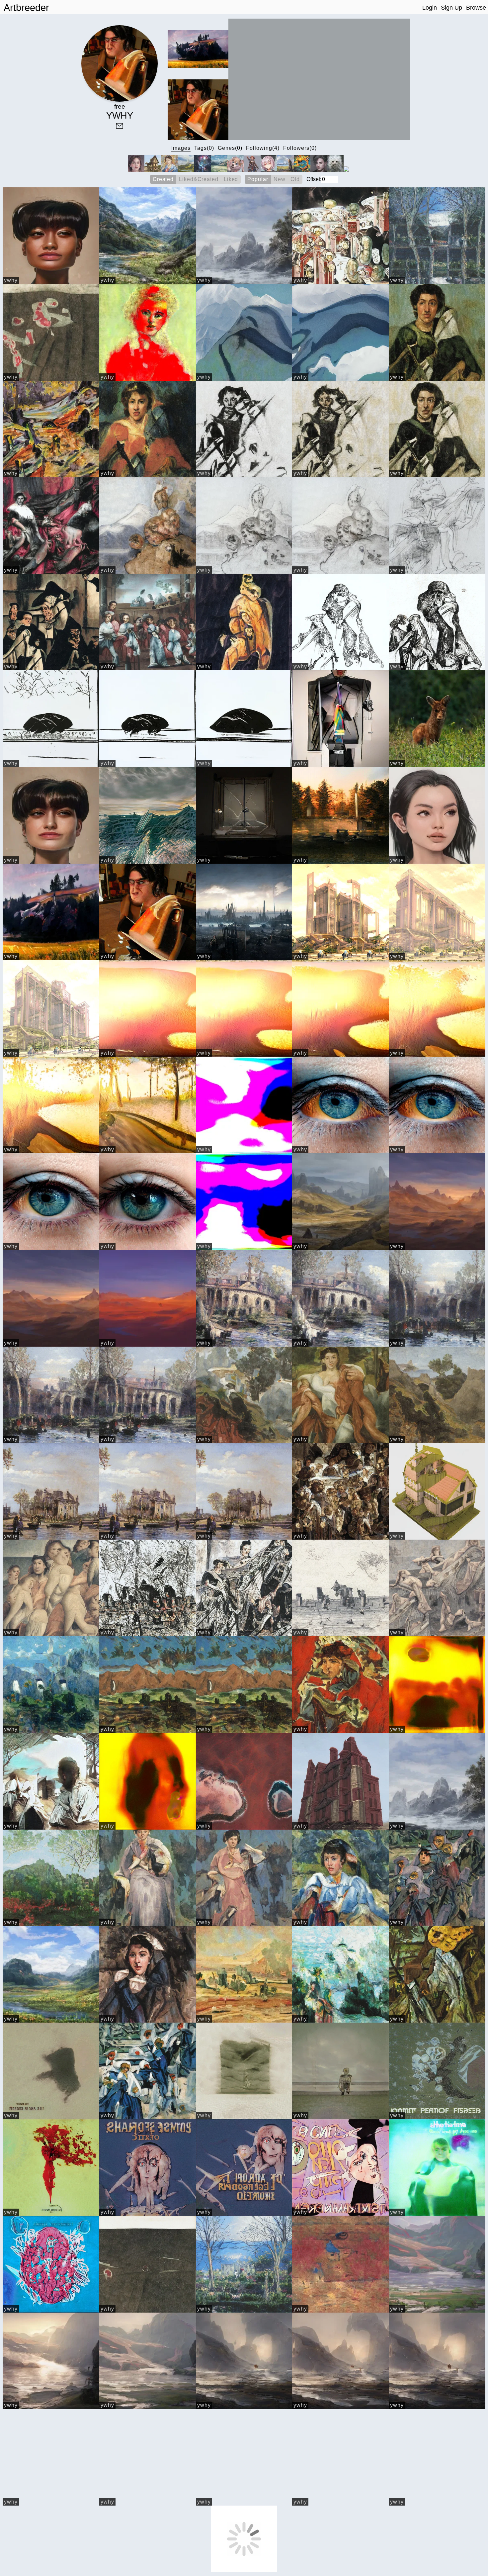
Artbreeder (26, 8)
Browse (476, 8)
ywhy (11, 280)
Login (430, 8)
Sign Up (451, 8)
